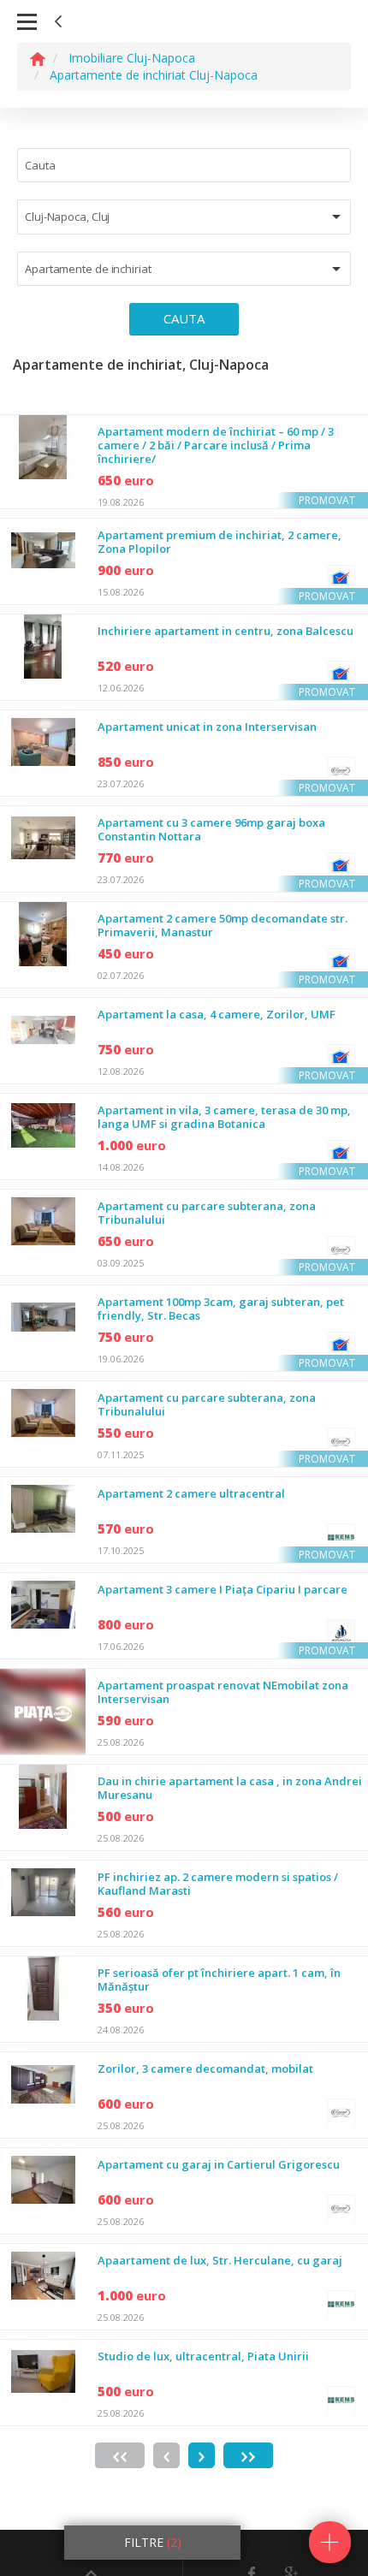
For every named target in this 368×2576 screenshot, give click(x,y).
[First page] (120, 2455)
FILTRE (153, 2542)
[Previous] (166, 2455)
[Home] (38, 58)
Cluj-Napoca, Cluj (67, 217)
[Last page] (248, 2455)
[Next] (202, 2455)
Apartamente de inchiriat (88, 269)
